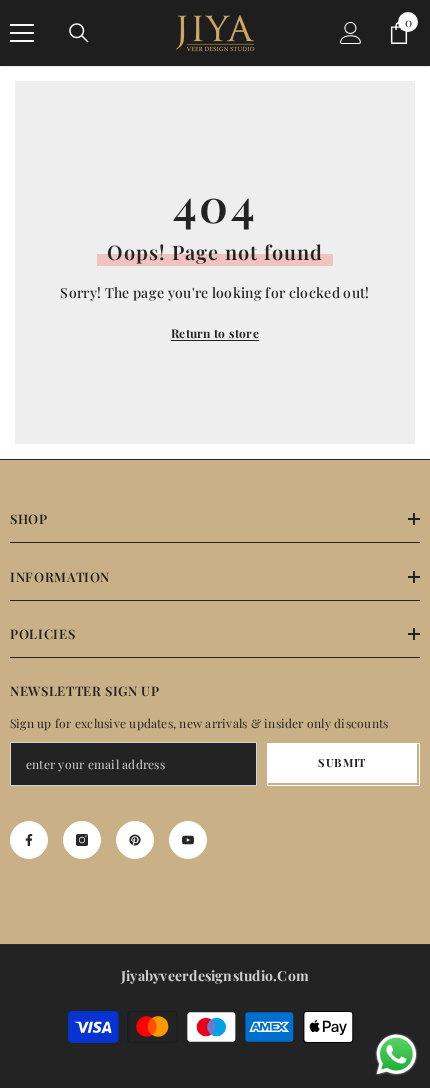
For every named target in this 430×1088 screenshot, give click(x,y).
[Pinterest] (135, 840)
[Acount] (351, 33)
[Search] (79, 33)
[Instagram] (82, 840)
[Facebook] (29, 840)
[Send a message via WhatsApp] (396, 1054)
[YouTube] (188, 840)
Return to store (215, 333)
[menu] (22, 33)
